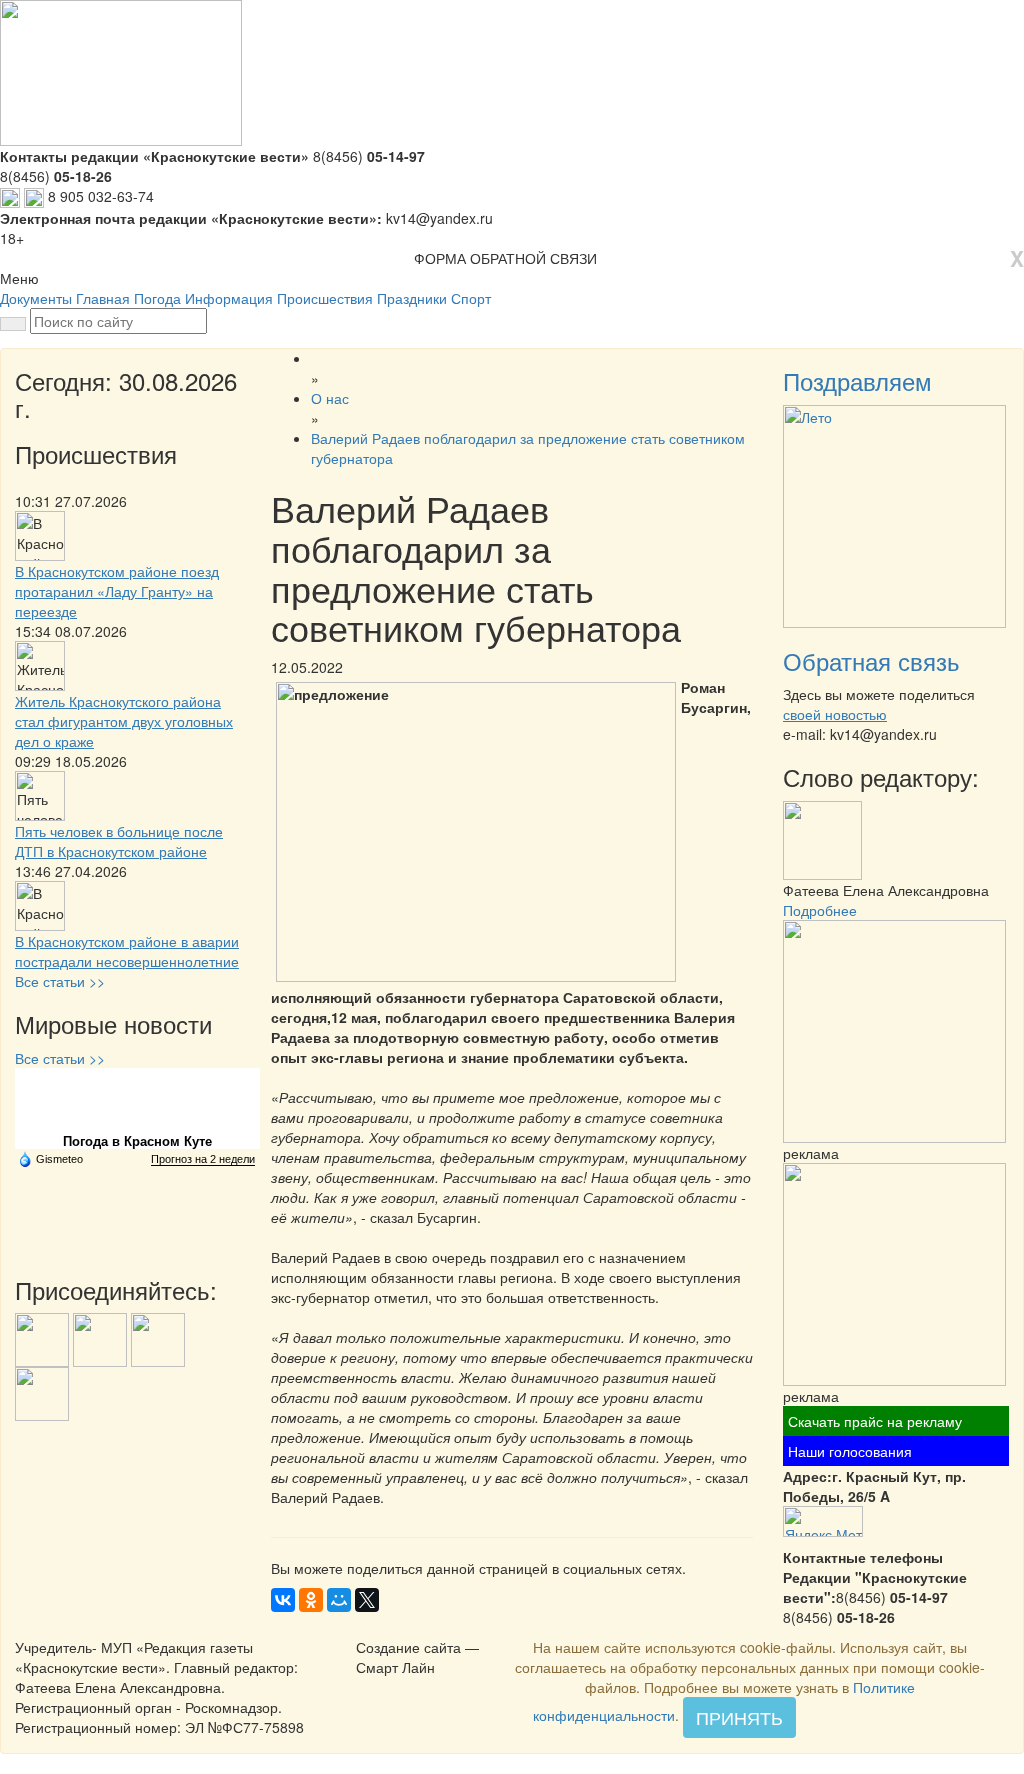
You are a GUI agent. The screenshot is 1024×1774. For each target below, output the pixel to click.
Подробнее (820, 910)
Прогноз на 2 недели (203, 1159)
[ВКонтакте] (283, 1600)
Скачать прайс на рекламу (875, 1421)
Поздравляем (857, 380)
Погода (157, 298)
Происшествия (325, 298)
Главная (103, 298)
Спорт (471, 298)
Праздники (412, 298)
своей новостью (835, 714)
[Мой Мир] (339, 1600)
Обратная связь (871, 660)
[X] (367, 1600)
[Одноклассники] (311, 1600)
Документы (36, 298)
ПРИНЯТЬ (739, 1717)
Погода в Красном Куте (137, 1141)
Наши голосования (850, 1451)
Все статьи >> (60, 981)
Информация (229, 298)
